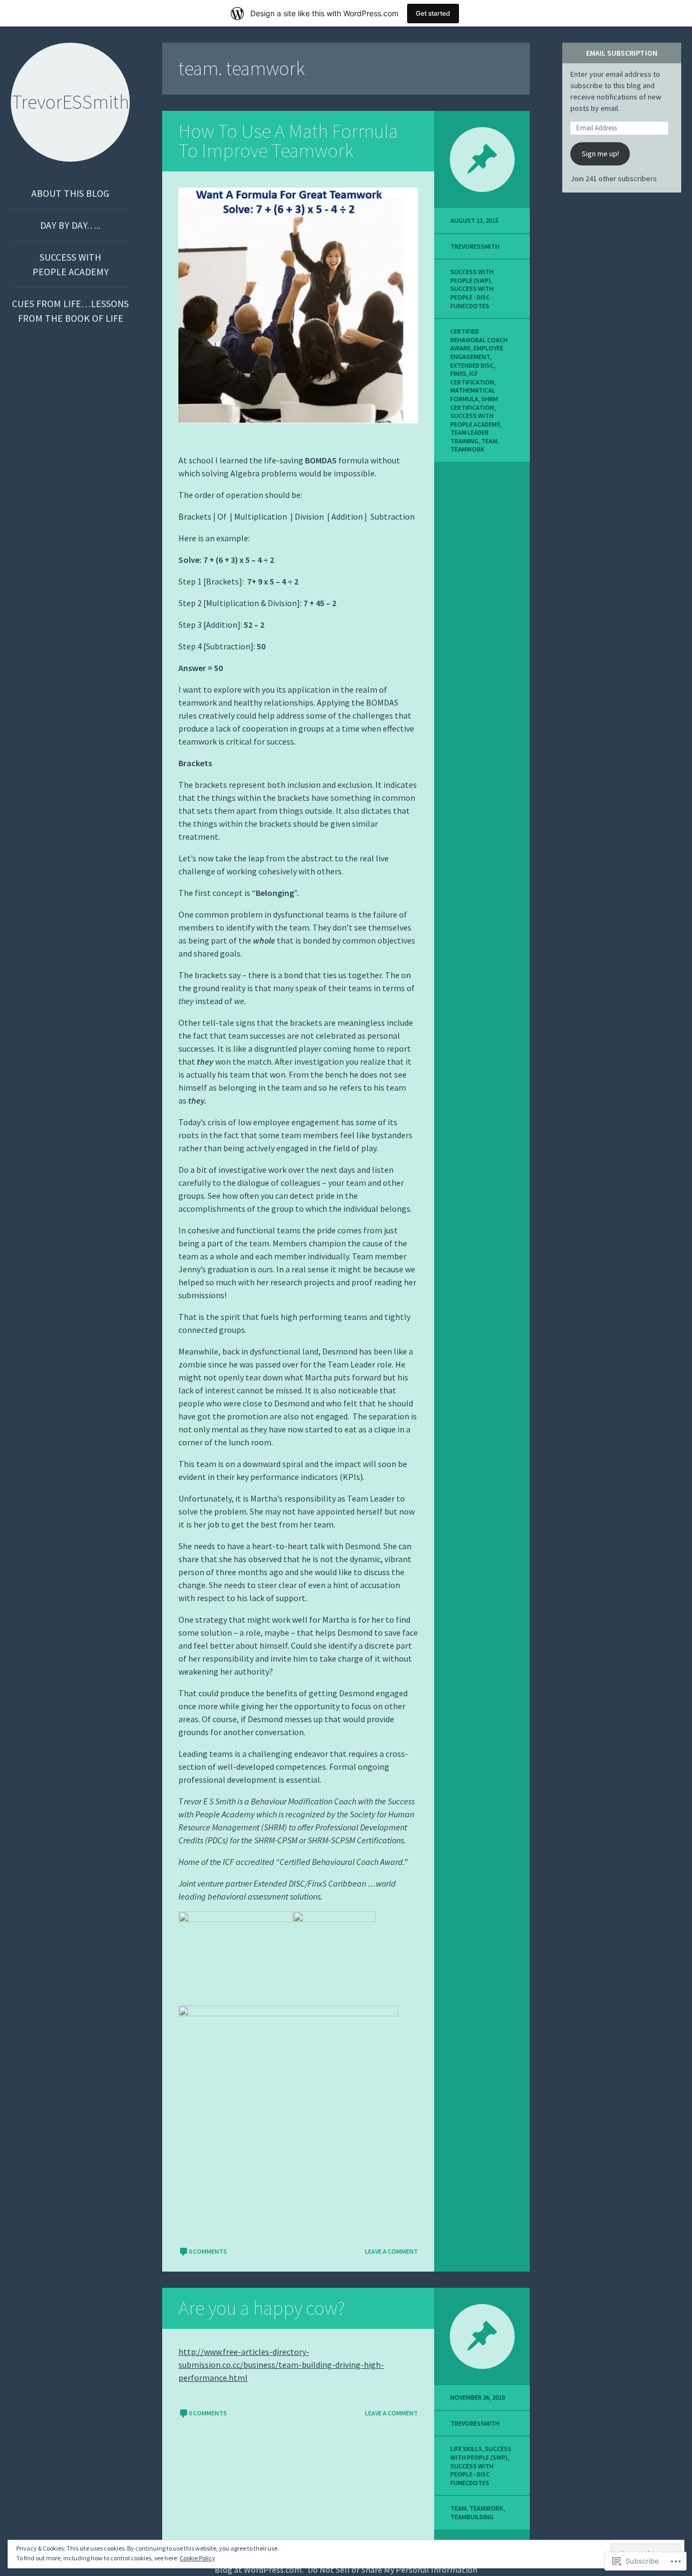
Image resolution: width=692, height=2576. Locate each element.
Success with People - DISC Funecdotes (472, 297)
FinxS (458, 373)
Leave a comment (391, 2251)
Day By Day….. (70, 225)
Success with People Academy (71, 264)
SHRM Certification (474, 403)
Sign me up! (600, 154)
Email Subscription (622, 53)
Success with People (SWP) (472, 276)
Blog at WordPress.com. (259, 2570)
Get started (433, 13)
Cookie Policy (197, 2558)
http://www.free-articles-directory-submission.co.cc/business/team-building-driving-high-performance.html (281, 2365)
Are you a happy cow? (262, 2308)
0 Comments (208, 2251)
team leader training (470, 437)
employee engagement (477, 352)
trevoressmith (475, 246)
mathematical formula (473, 394)
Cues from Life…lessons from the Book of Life (70, 311)
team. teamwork (475, 445)
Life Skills (466, 2449)
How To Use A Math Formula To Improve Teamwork (288, 141)
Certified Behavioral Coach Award (479, 340)
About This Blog (70, 193)
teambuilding (472, 2517)
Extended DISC (472, 365)
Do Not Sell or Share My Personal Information (392, 2570)
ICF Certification (472, 378)
